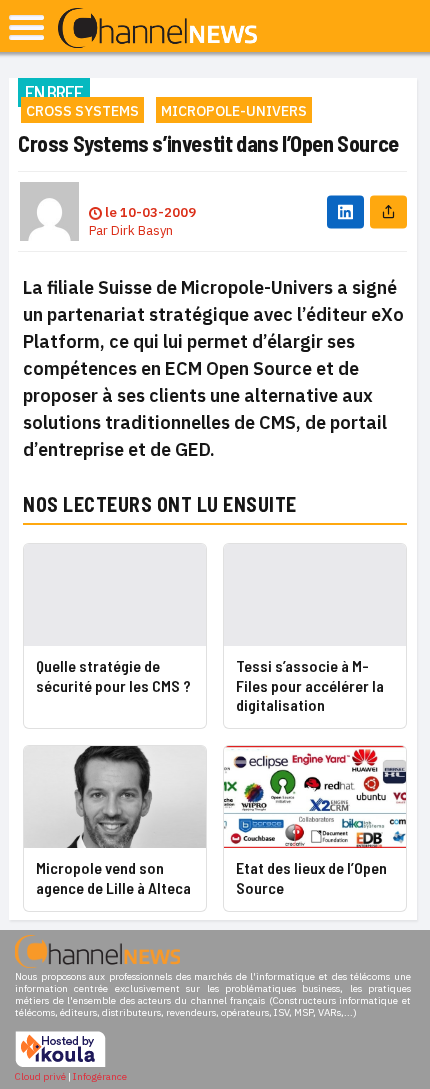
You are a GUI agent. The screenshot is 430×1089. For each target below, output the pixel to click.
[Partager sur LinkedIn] (345, 211)
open (26, 27)
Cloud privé (40, 1076)
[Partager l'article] (388, 211)
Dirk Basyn (142, 230)
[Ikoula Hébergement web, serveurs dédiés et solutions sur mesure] (60, 1064)
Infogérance (100, 1076)
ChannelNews (157, 29)
